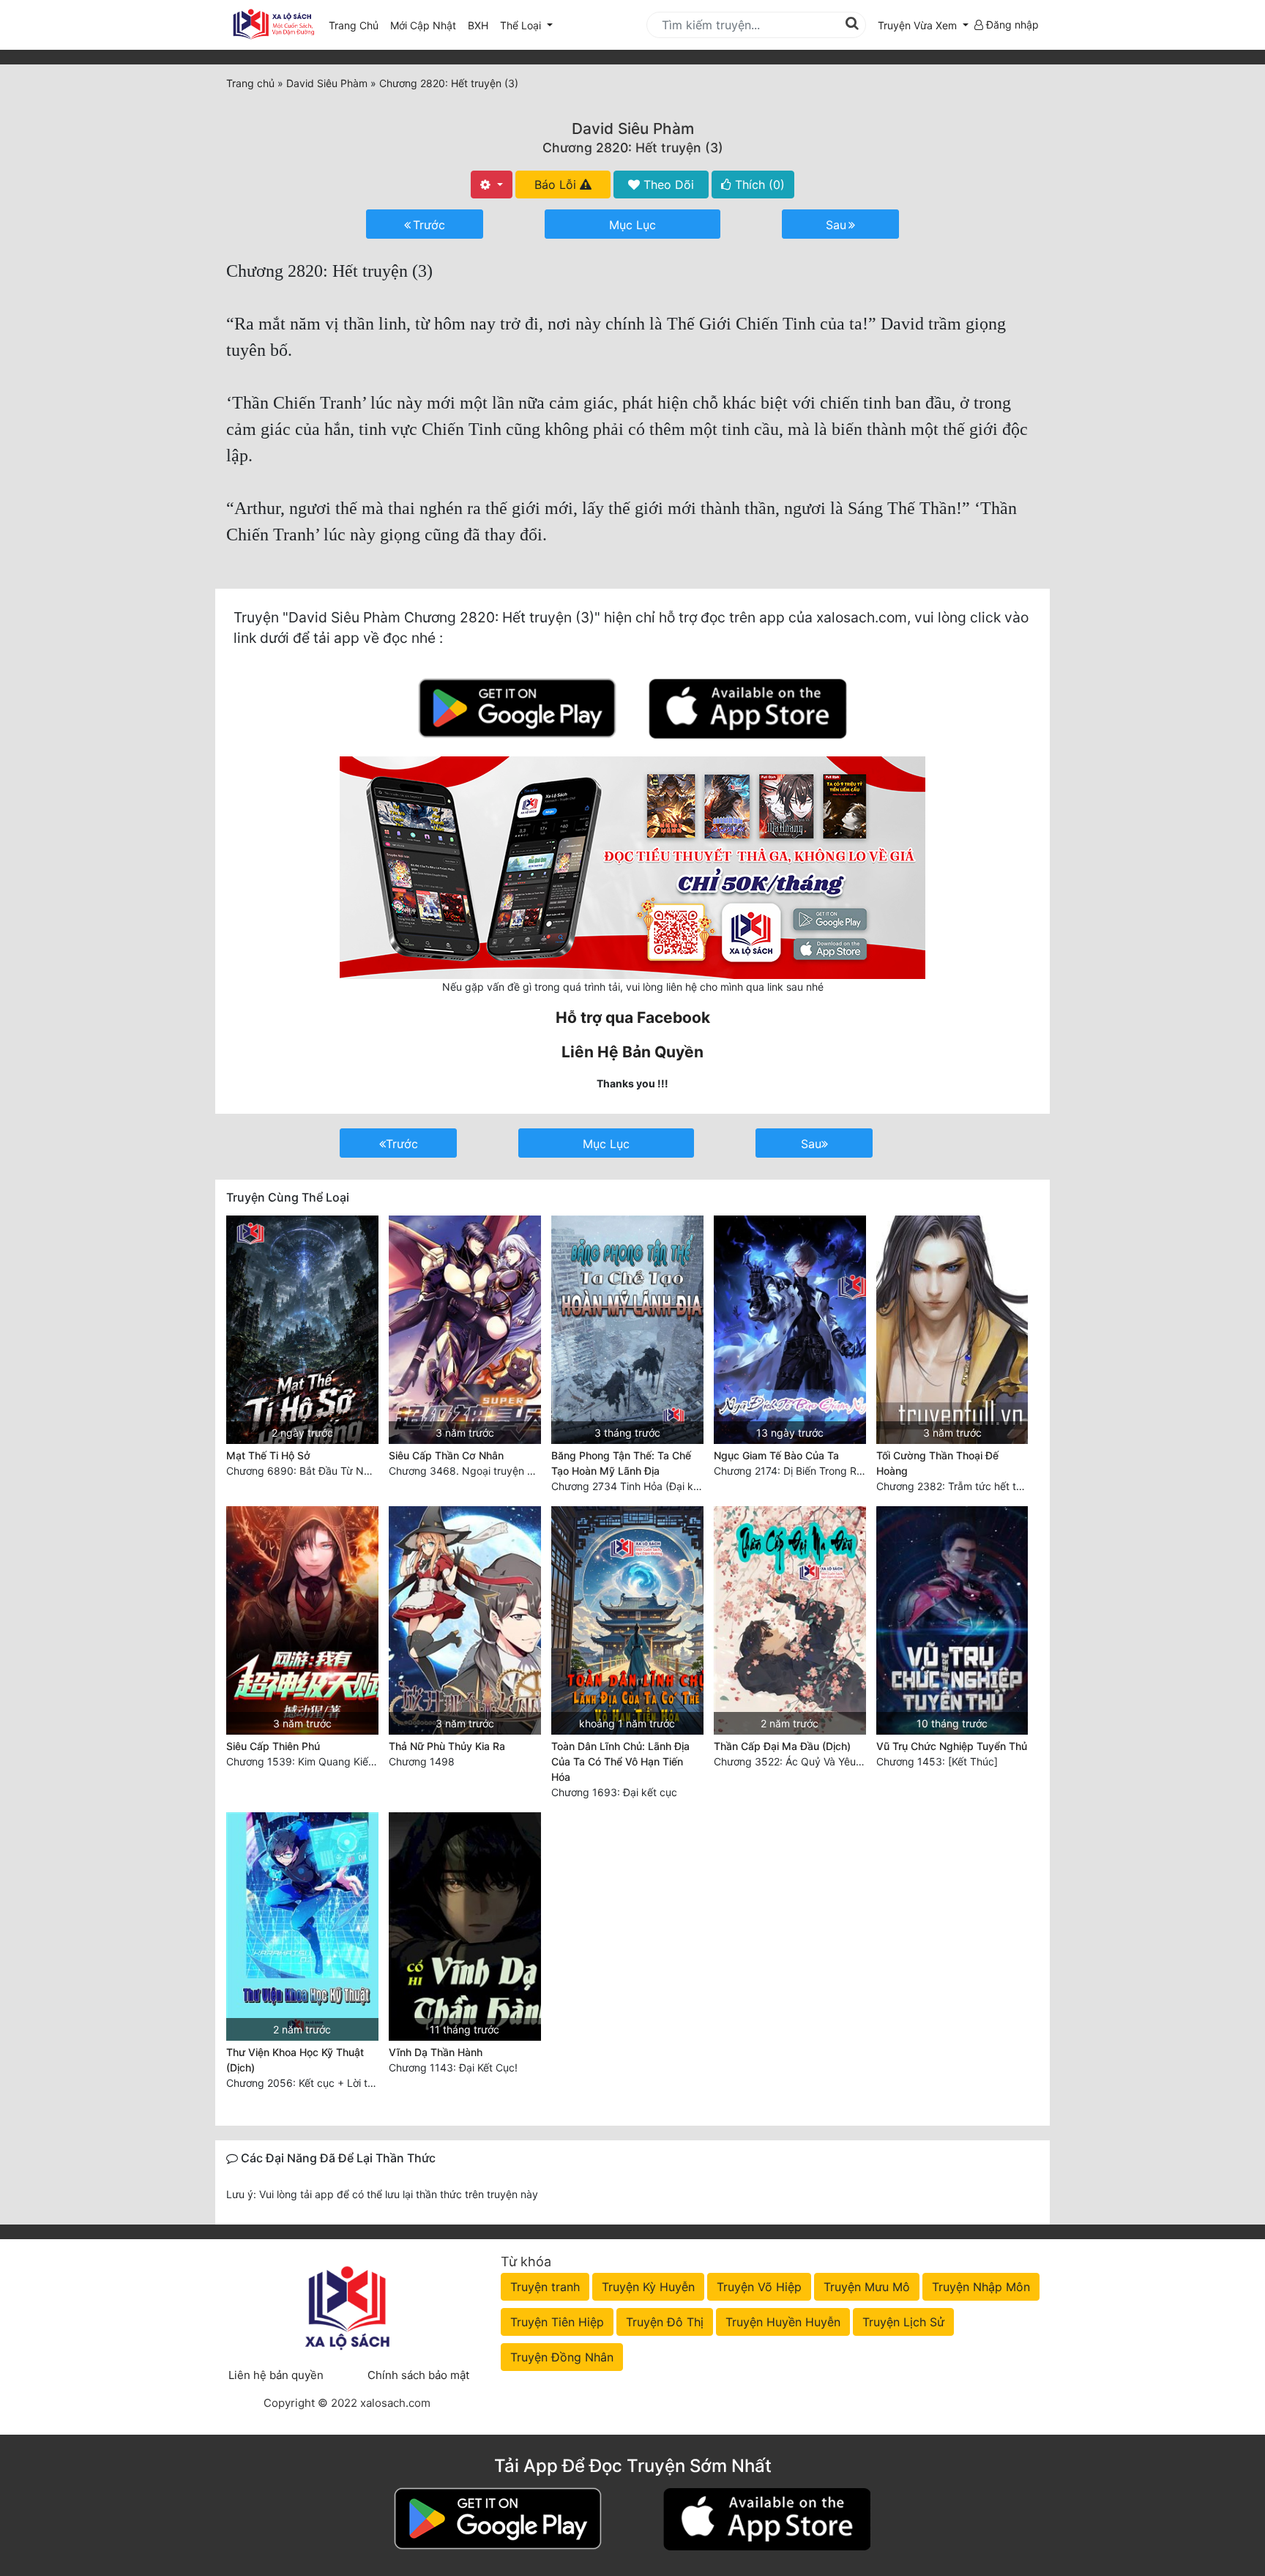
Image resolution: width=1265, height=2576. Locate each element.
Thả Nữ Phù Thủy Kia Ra (447, 1746)
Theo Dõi (667, 185)
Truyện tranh (545, 2287)
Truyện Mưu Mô (867, 2287)
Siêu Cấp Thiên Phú (273, 1746)
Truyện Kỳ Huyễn (648, 2287)
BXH (478, 25)
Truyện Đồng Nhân (562, 2357)
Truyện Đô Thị (665, 2322)
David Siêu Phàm (633, 129)
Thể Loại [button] (522, 25)
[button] (923, 25)
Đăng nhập (1011, 25)
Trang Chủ (354, 25)
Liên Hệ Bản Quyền (632, 1052)
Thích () (758, 185)
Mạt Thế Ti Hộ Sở (268, 1455)
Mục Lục (632, 225)
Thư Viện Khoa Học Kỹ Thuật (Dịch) (295, 2060)
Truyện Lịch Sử (903, 2322)
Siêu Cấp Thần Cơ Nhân (446, 1455)
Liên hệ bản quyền (276, 2375)
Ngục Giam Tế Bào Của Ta (776, 1455)
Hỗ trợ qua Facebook (633, 1017)
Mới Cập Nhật (426, 25)
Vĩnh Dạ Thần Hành (436, 2052)
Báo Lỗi (557, 185)
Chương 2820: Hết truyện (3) (633, 148)
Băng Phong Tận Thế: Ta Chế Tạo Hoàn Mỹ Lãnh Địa (621, 1463)
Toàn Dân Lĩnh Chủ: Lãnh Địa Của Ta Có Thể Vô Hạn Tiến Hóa (620, 1761)
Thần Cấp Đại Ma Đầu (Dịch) (782, 1746)
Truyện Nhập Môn (981, 2287)
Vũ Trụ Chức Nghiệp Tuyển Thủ (952, 1746)
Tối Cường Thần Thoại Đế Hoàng (937, 1463)
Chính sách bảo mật (418, 2375)
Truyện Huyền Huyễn (783, 2322)
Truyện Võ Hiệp (759, 2287)
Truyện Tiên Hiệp (557, 2322)
